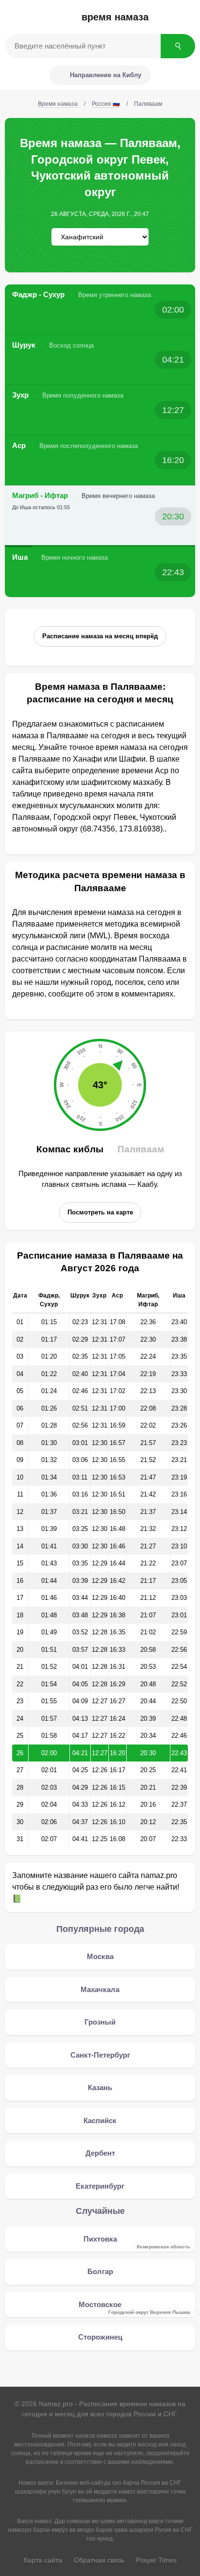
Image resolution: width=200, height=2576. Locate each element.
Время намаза (115, 17)
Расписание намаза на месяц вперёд (100, 636)
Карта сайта (43, 2560)
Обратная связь (99, 2560)
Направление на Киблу (106, 75)
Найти (178, 46)
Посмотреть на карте (100, 1212)
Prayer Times (156, 2560)
